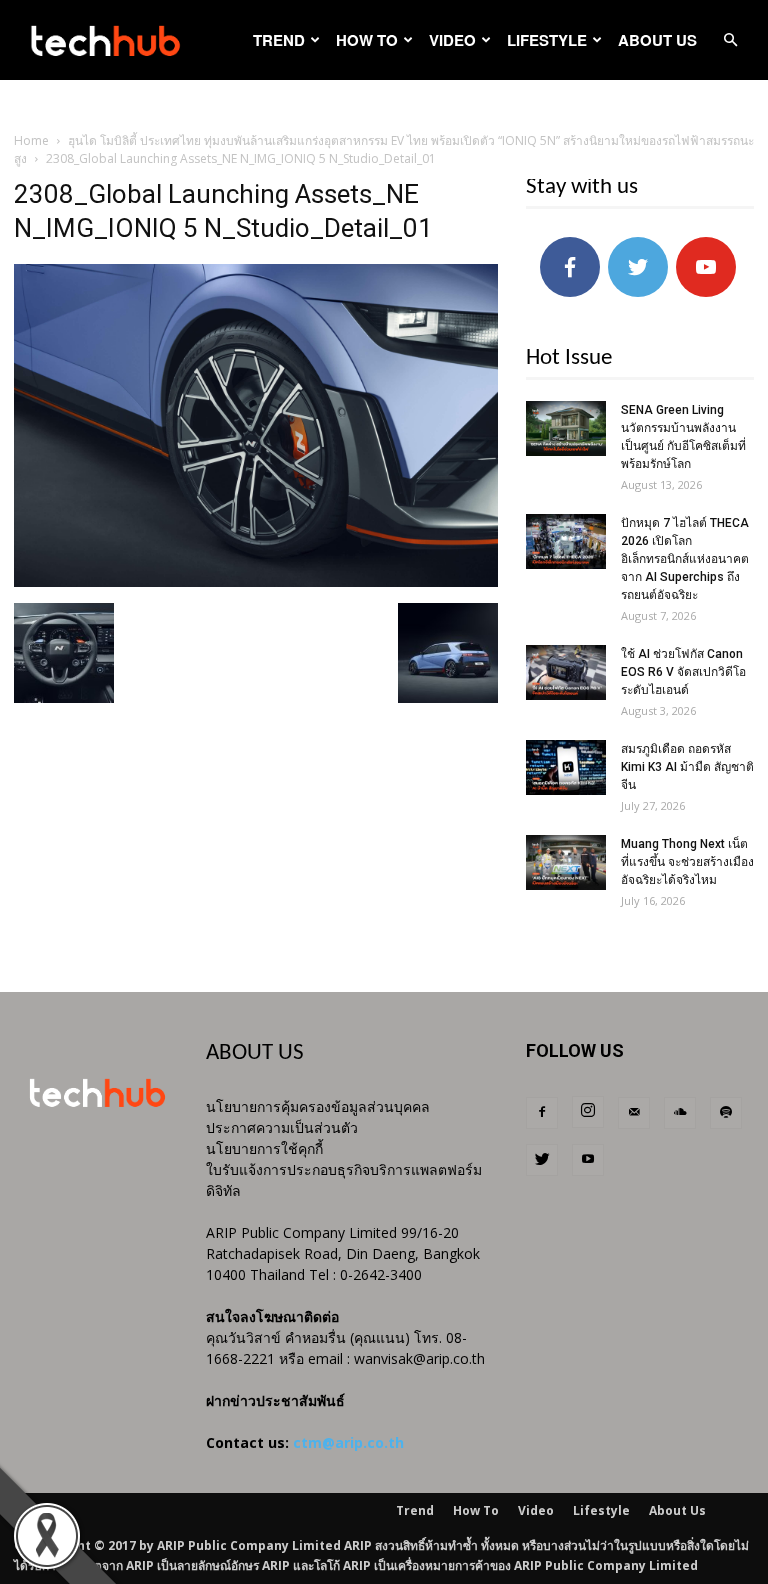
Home (31, 140)
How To (367, 40)
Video (452, 40)
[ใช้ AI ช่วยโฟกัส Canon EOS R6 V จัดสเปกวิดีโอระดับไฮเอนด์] (566, 672)
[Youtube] (588, 1160)
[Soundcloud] (680, 1113)
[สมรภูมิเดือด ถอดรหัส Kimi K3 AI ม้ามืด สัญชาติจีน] (566, 767)
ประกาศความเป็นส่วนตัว (282, 1127)
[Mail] (634, 1113)
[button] (730, 40)
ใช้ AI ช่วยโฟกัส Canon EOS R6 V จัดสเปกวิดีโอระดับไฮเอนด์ (683, 672)
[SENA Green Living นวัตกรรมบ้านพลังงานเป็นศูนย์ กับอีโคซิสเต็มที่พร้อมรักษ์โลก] (566, 428)
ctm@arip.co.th (348, 1442)
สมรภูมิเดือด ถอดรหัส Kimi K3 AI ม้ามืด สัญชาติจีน (687, 767)
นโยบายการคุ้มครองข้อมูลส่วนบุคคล (318, 1106)
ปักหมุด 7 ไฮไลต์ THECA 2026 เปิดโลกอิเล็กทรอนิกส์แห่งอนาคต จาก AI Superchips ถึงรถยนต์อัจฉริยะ (685, 559)
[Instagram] (588, 1112)
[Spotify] (726, 1113)
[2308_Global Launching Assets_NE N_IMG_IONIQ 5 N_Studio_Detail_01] (256, 582)
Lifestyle (547, 40)
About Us (657, 40)
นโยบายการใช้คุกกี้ (264, 1148)
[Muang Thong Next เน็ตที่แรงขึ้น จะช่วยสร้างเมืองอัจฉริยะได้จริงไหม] (566, 862)
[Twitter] (542, 1160)
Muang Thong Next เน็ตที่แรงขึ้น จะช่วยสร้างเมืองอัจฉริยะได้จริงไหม (687, 862)
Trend (279, 40)
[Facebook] (542, 1113)
